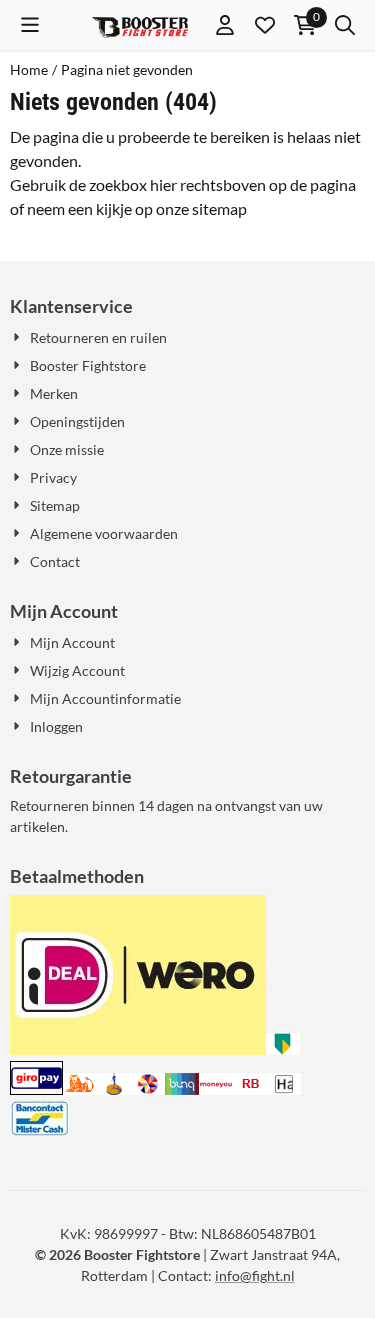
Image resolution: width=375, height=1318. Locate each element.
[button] (30, 25)
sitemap (219, 208)
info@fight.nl (255, 1275)
